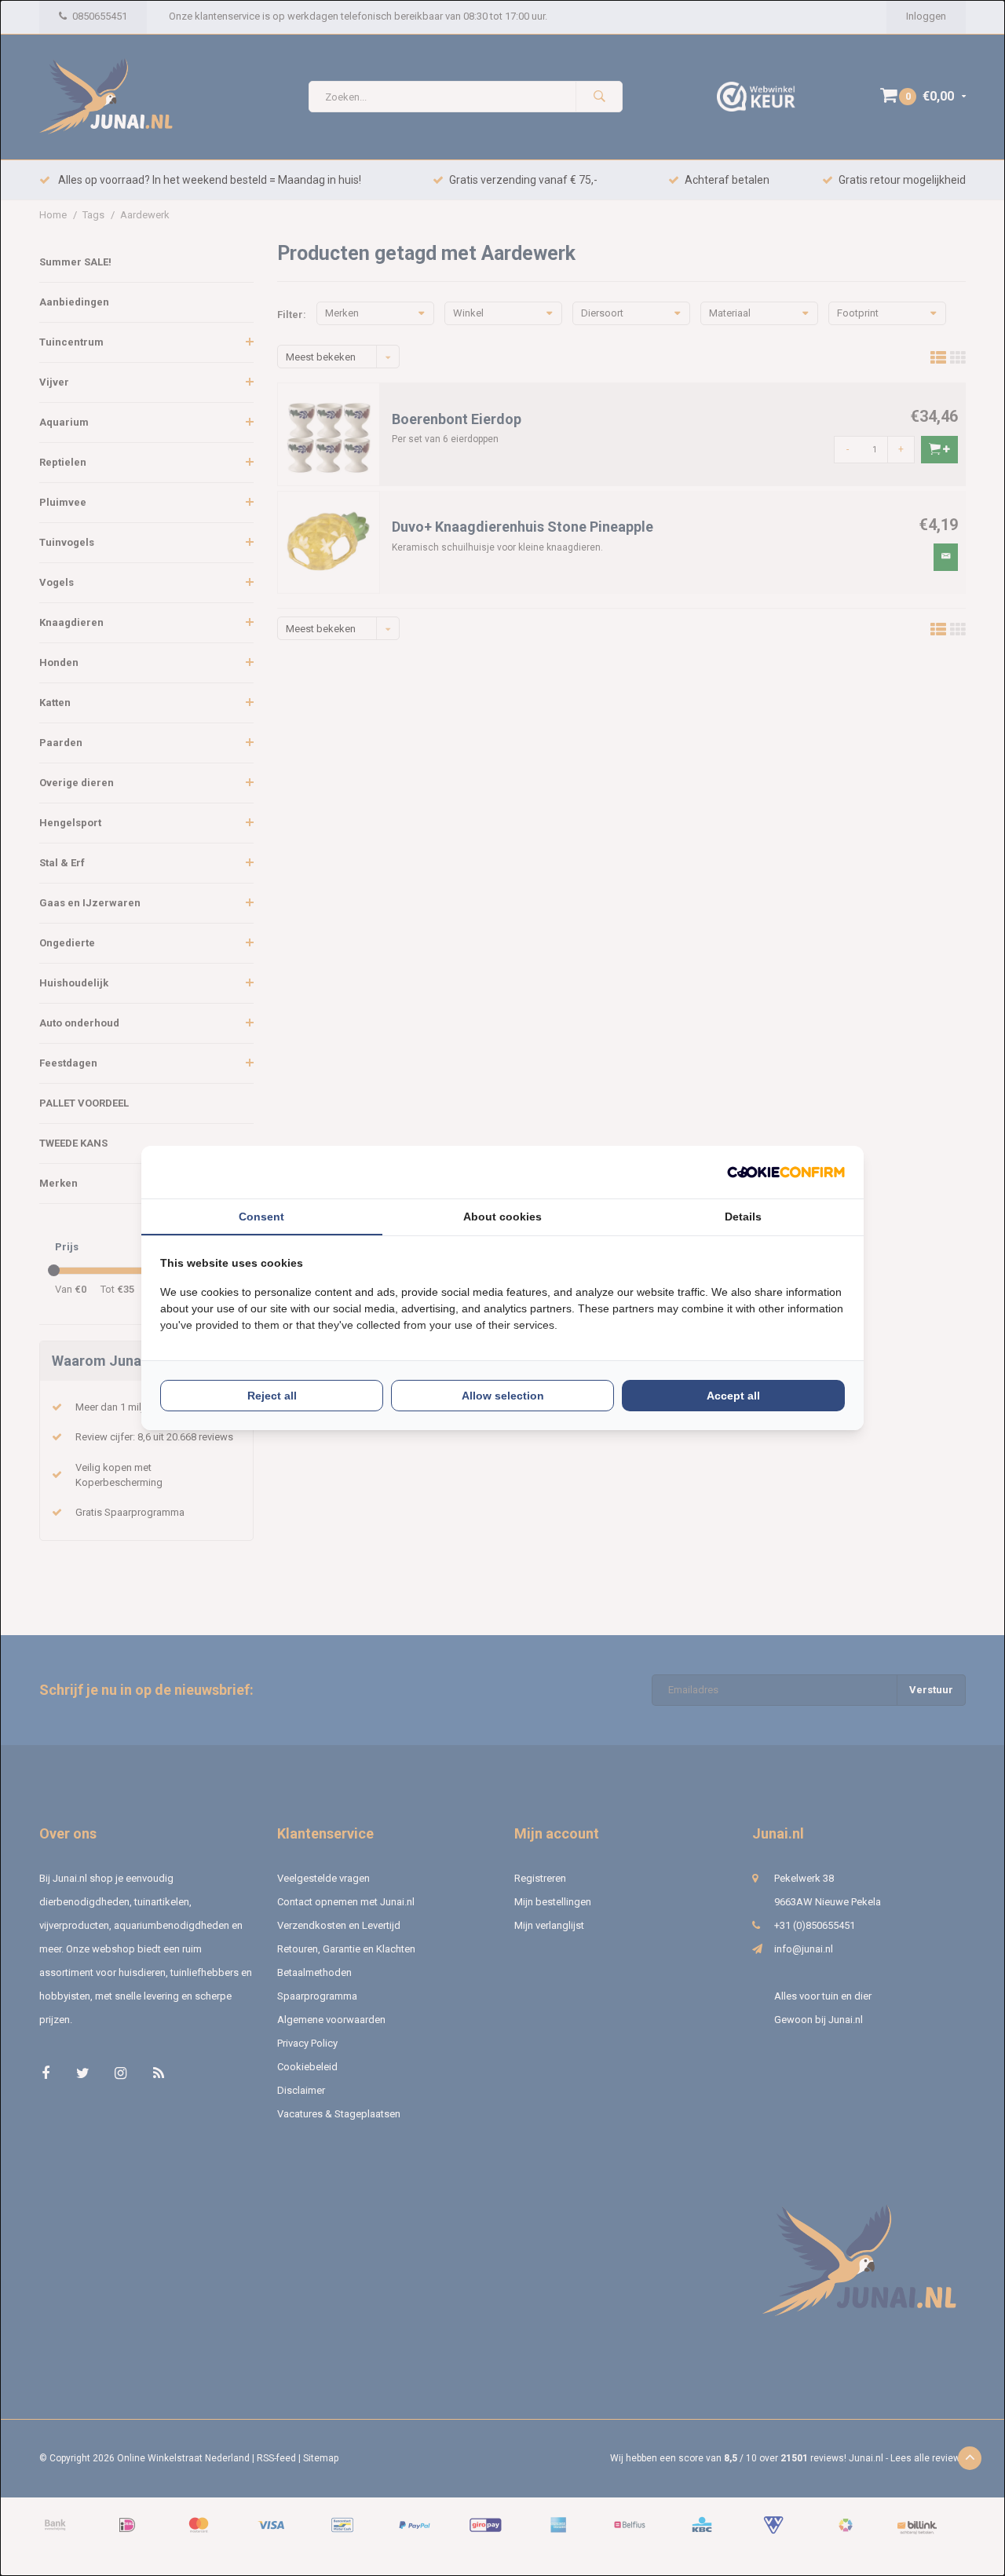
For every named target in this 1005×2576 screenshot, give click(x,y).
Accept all (733, 1396)
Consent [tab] (261, 1217)
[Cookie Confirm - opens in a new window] (786, 1172)
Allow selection (503, 1396)
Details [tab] (743, 1217)
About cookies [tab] (502, 1217)
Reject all (272, 1396)
